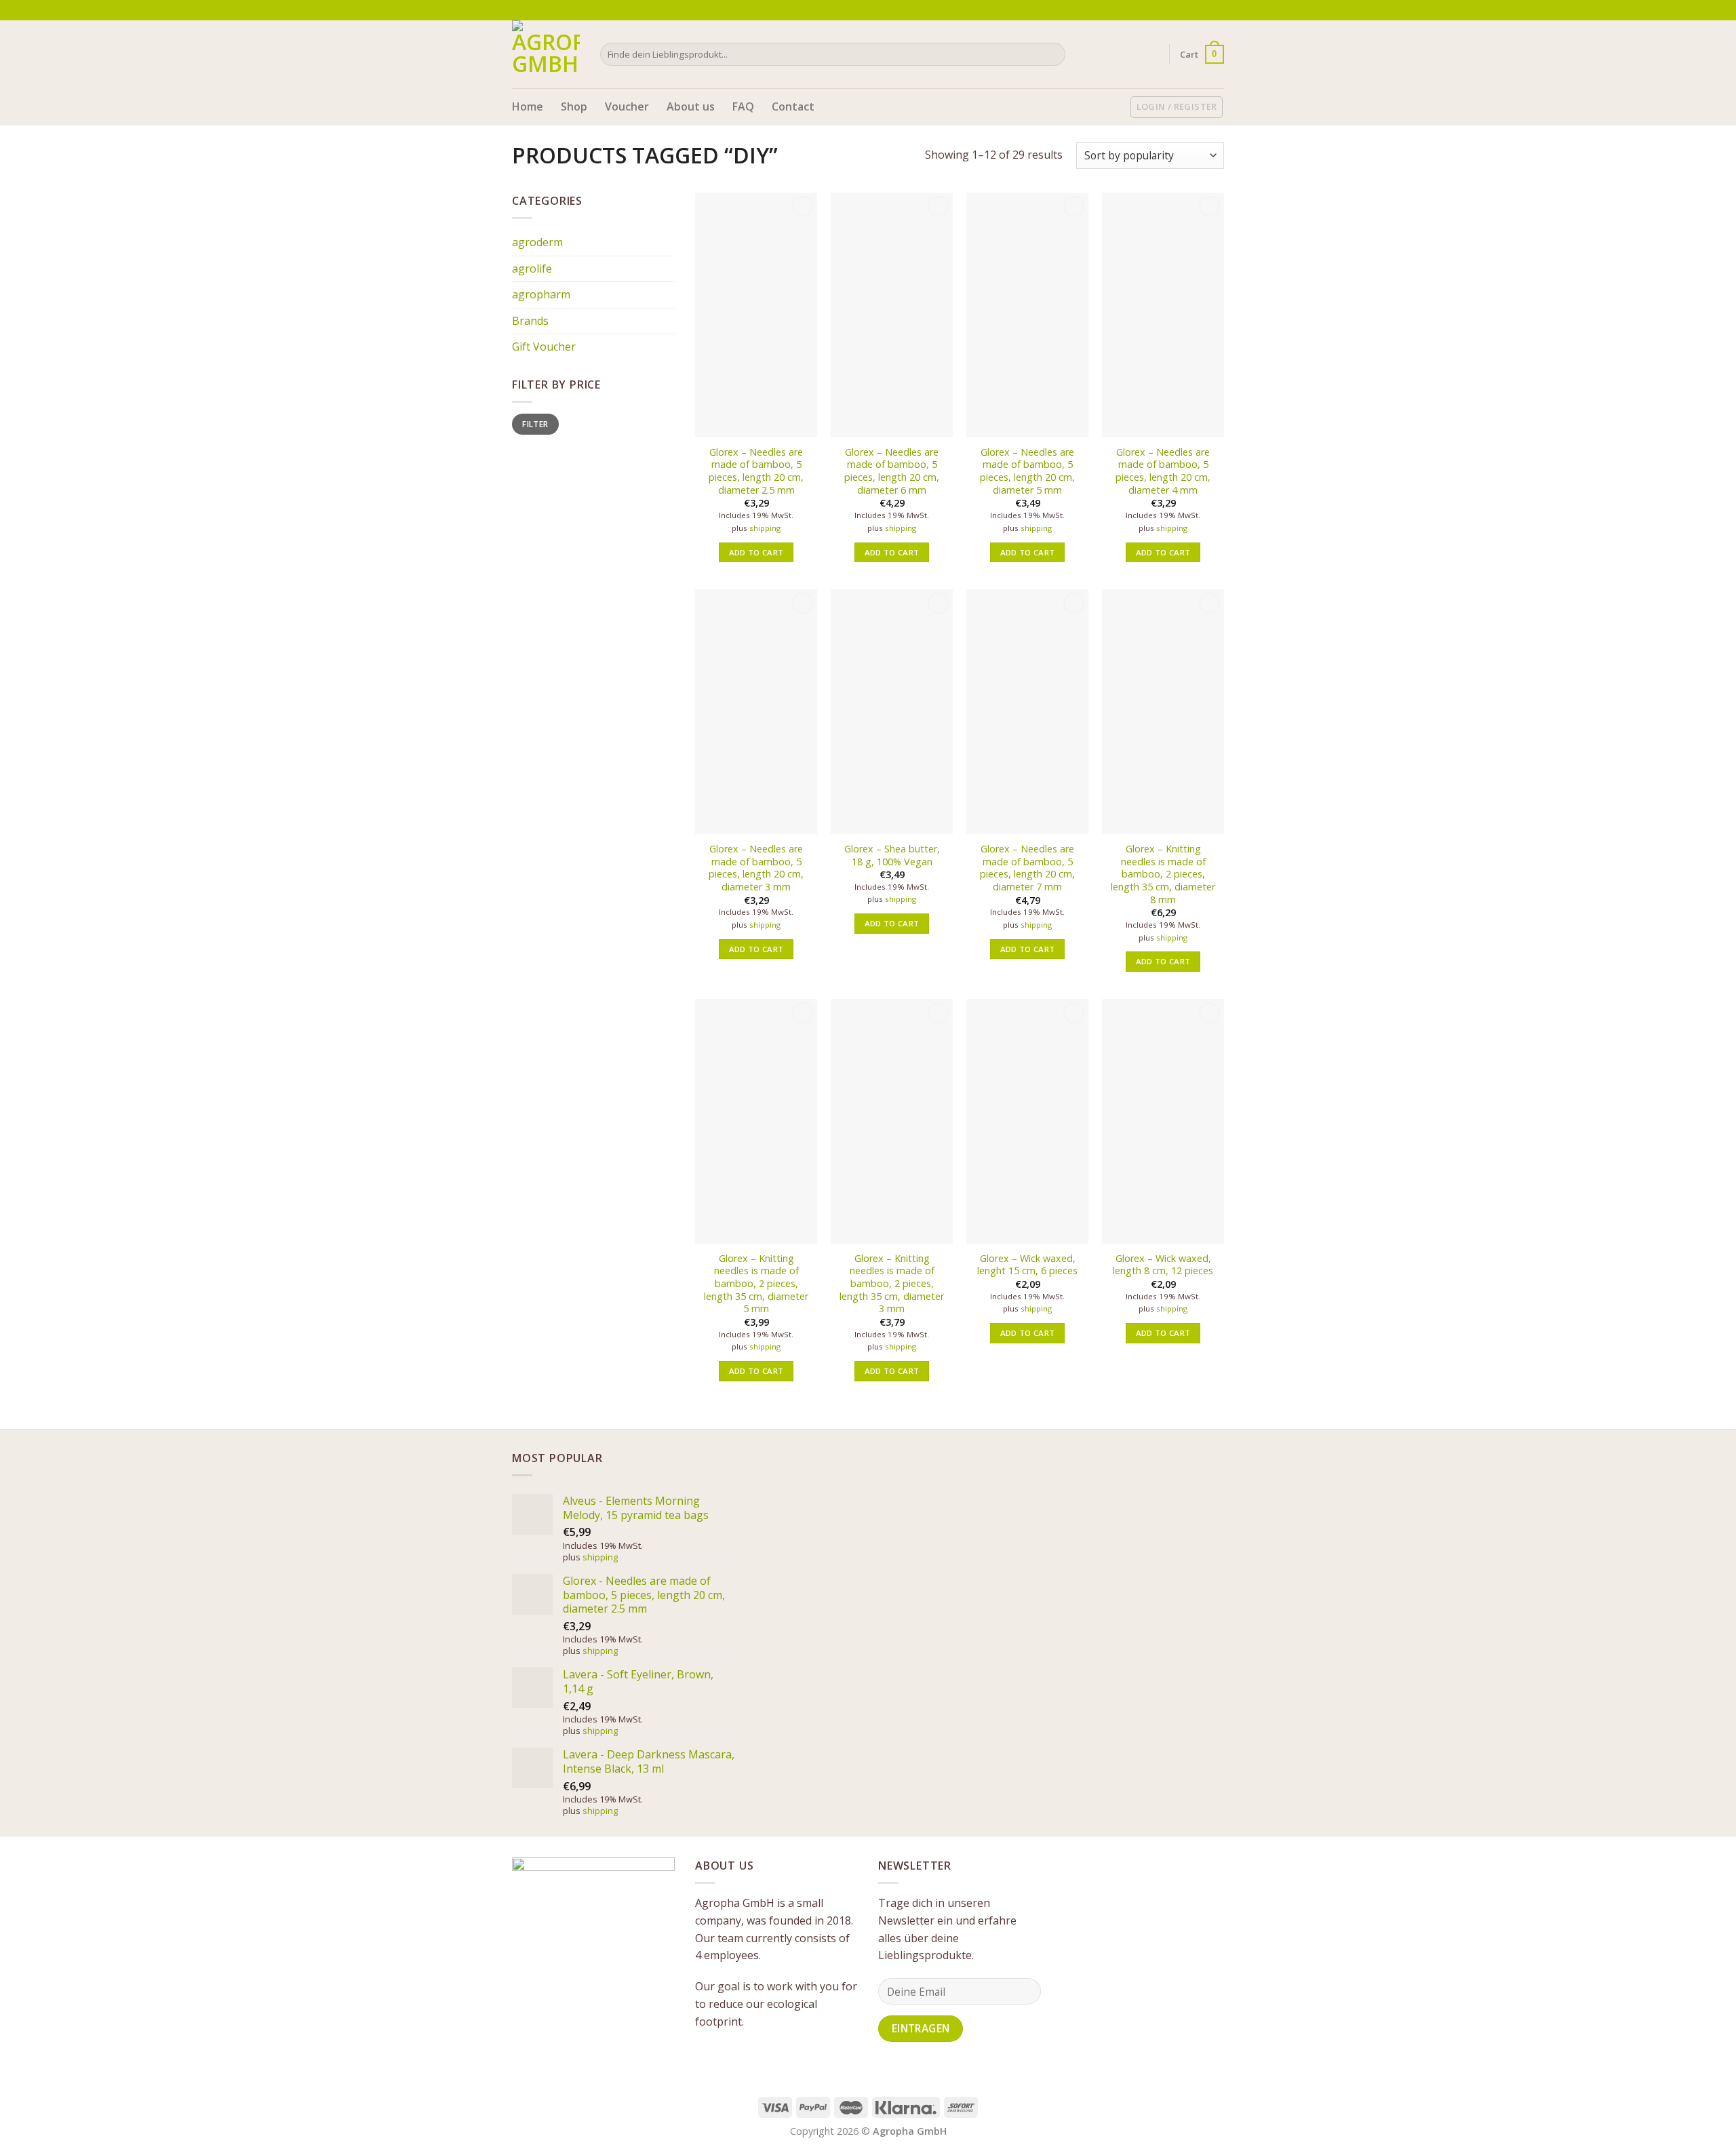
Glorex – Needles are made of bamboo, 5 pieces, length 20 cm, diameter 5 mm (1027, 471)
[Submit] (1053, 54)
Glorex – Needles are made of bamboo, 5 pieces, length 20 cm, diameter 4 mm (1163, 471)
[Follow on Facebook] (1191, 10)
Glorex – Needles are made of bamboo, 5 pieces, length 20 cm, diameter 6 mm (892, 471)
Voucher (627, 106)
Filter (535, 424)
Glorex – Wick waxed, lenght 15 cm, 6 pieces (1027, 1265)
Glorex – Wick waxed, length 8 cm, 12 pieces (1163, 1265)
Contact (793, 106)
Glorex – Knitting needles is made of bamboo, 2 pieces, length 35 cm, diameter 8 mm (1163, 874)
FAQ (743, 106)
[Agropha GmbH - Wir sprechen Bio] (546, 54)
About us (691, 106)
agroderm (537, 242)
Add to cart (756, 552)
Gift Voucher (544, 347)
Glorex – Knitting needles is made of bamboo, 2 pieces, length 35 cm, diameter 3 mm (892, 1284)
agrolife (532, 269)
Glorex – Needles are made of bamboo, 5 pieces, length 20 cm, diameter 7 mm (1027, 868)
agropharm (541, 294)
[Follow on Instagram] (1204, 10)
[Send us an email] (1217, 10)
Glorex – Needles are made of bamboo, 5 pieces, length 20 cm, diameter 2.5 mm (756, 471)
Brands (530, 321)
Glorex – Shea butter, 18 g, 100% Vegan (892, 855)
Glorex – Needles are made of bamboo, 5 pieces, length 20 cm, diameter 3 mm (756, 868)
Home (528, 106)
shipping (765, 528)
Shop (574, 106)
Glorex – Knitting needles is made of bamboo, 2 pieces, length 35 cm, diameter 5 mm (756, 1284)
